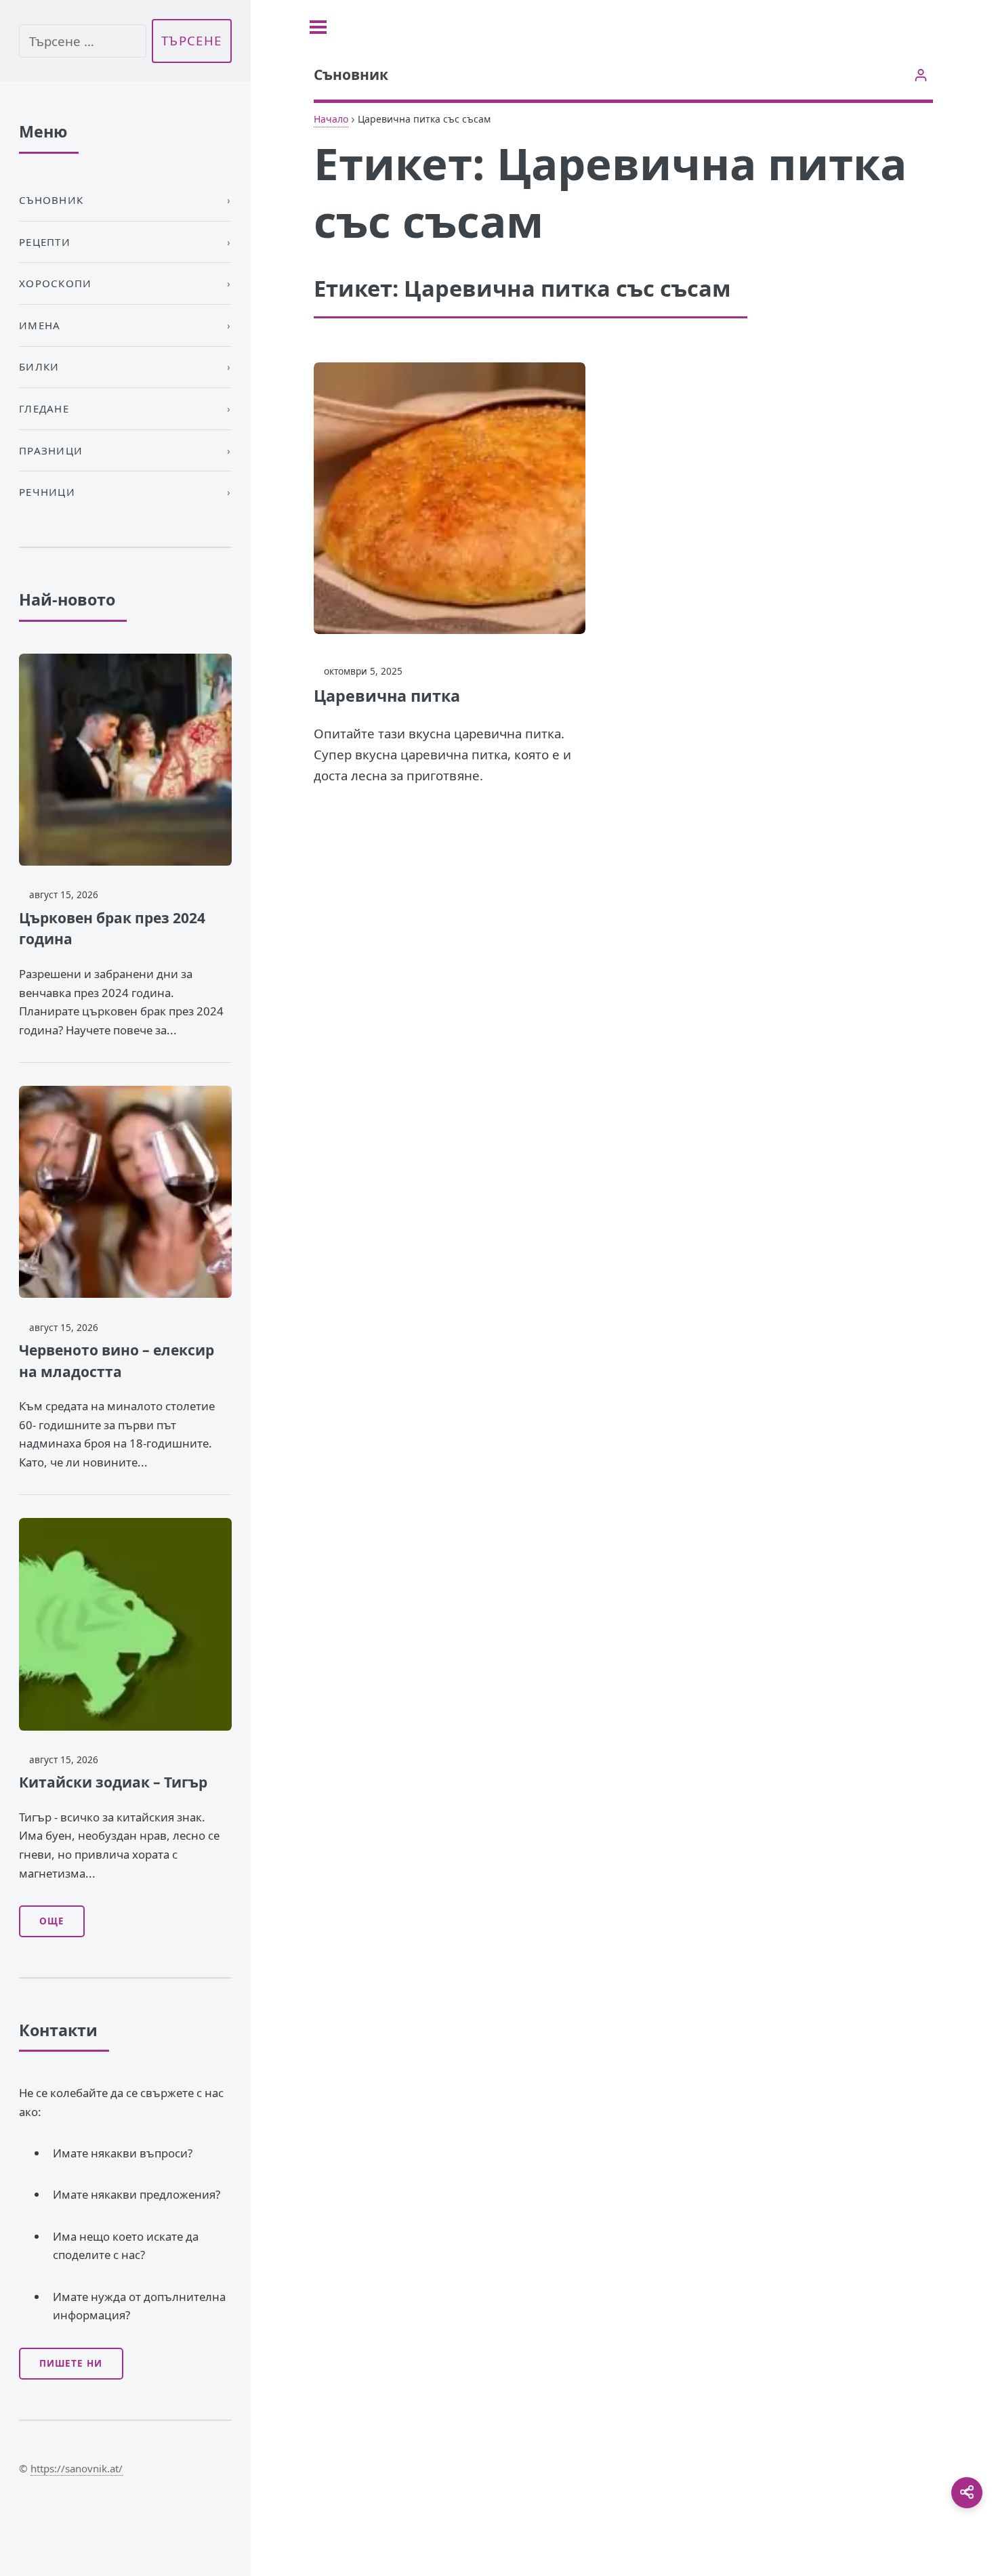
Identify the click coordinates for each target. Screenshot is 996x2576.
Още (52, 1921)
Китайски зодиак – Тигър (113, 1782)
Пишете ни (71, 2363)
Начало (331, 119)
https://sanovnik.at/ (77, 2468)
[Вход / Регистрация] (920, 75)
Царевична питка (387, 696)
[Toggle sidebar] (318, 27)
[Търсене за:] (83, 41)
